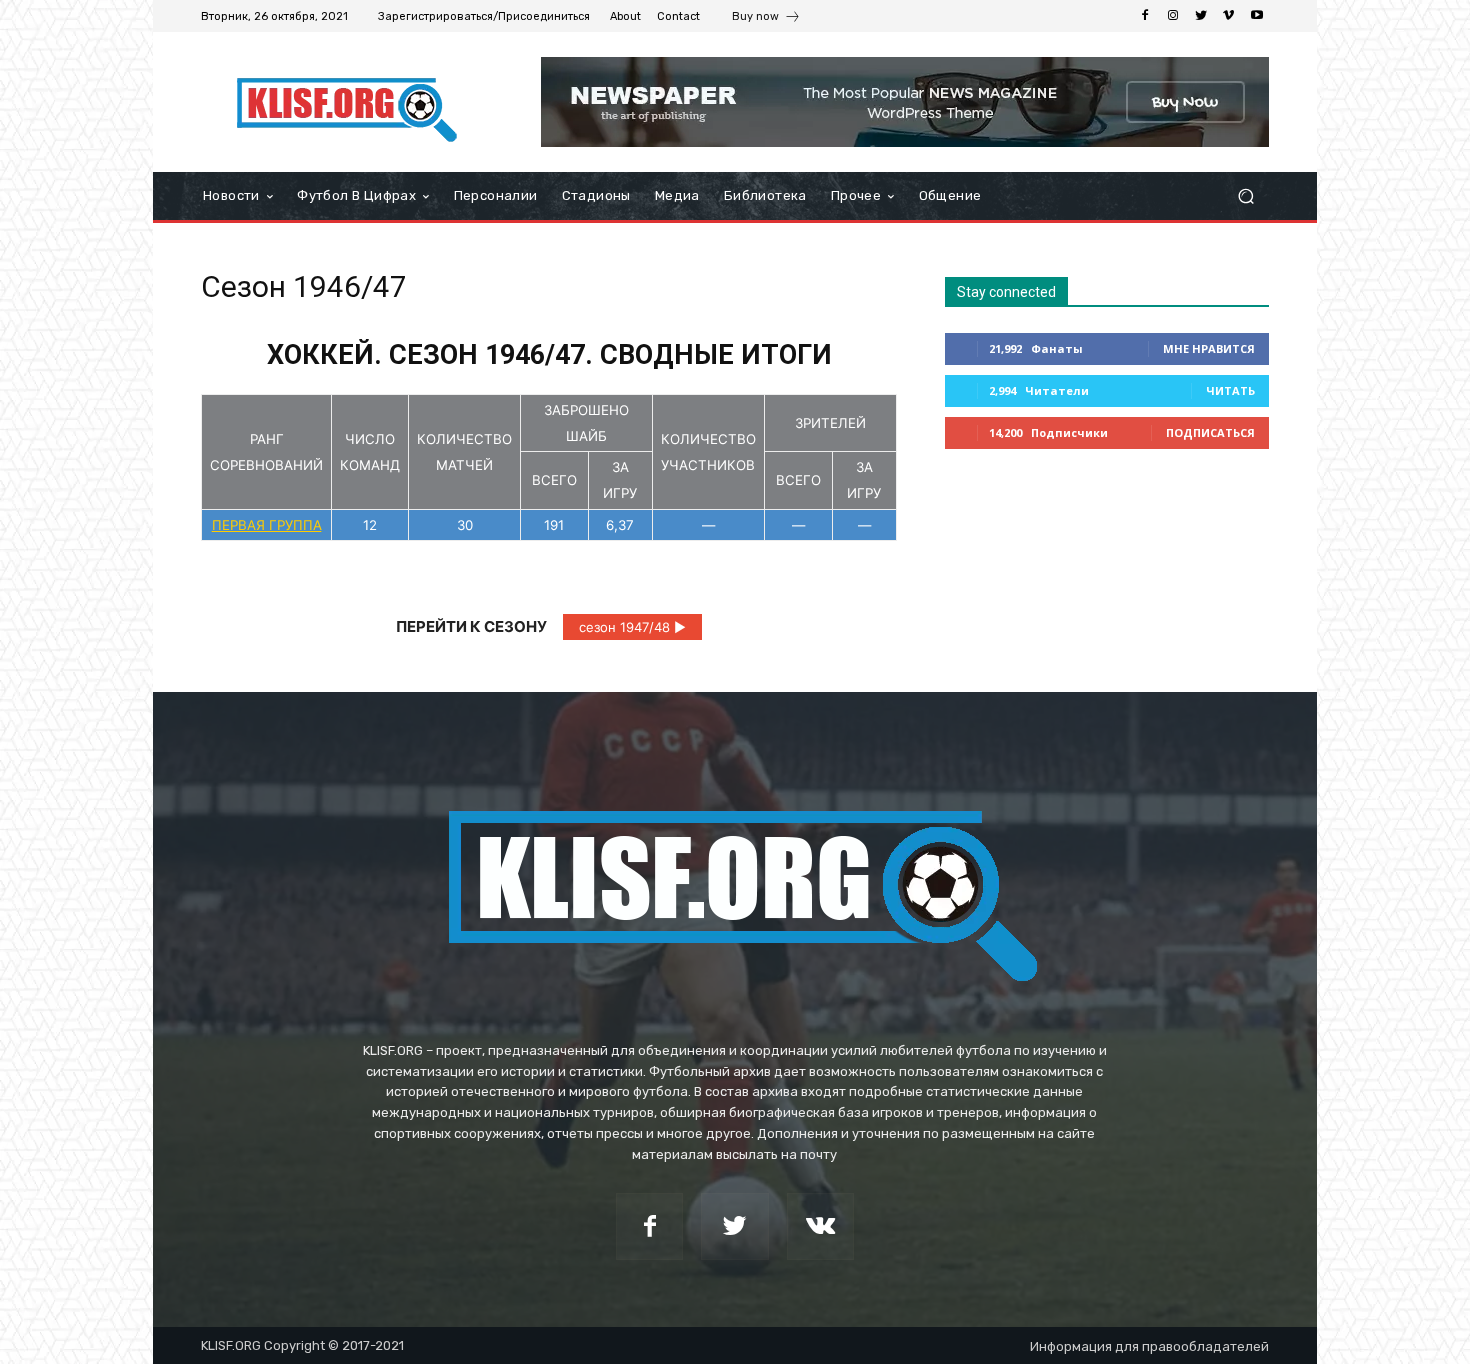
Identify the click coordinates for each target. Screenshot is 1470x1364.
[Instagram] (1173, 16)
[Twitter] (1201, 16)
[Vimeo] (1229, 16)
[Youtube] (1257, 16)
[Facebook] (1145, 16)
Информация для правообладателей (1149, 1346)
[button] (1245, 196)
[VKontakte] (820, 1226)
